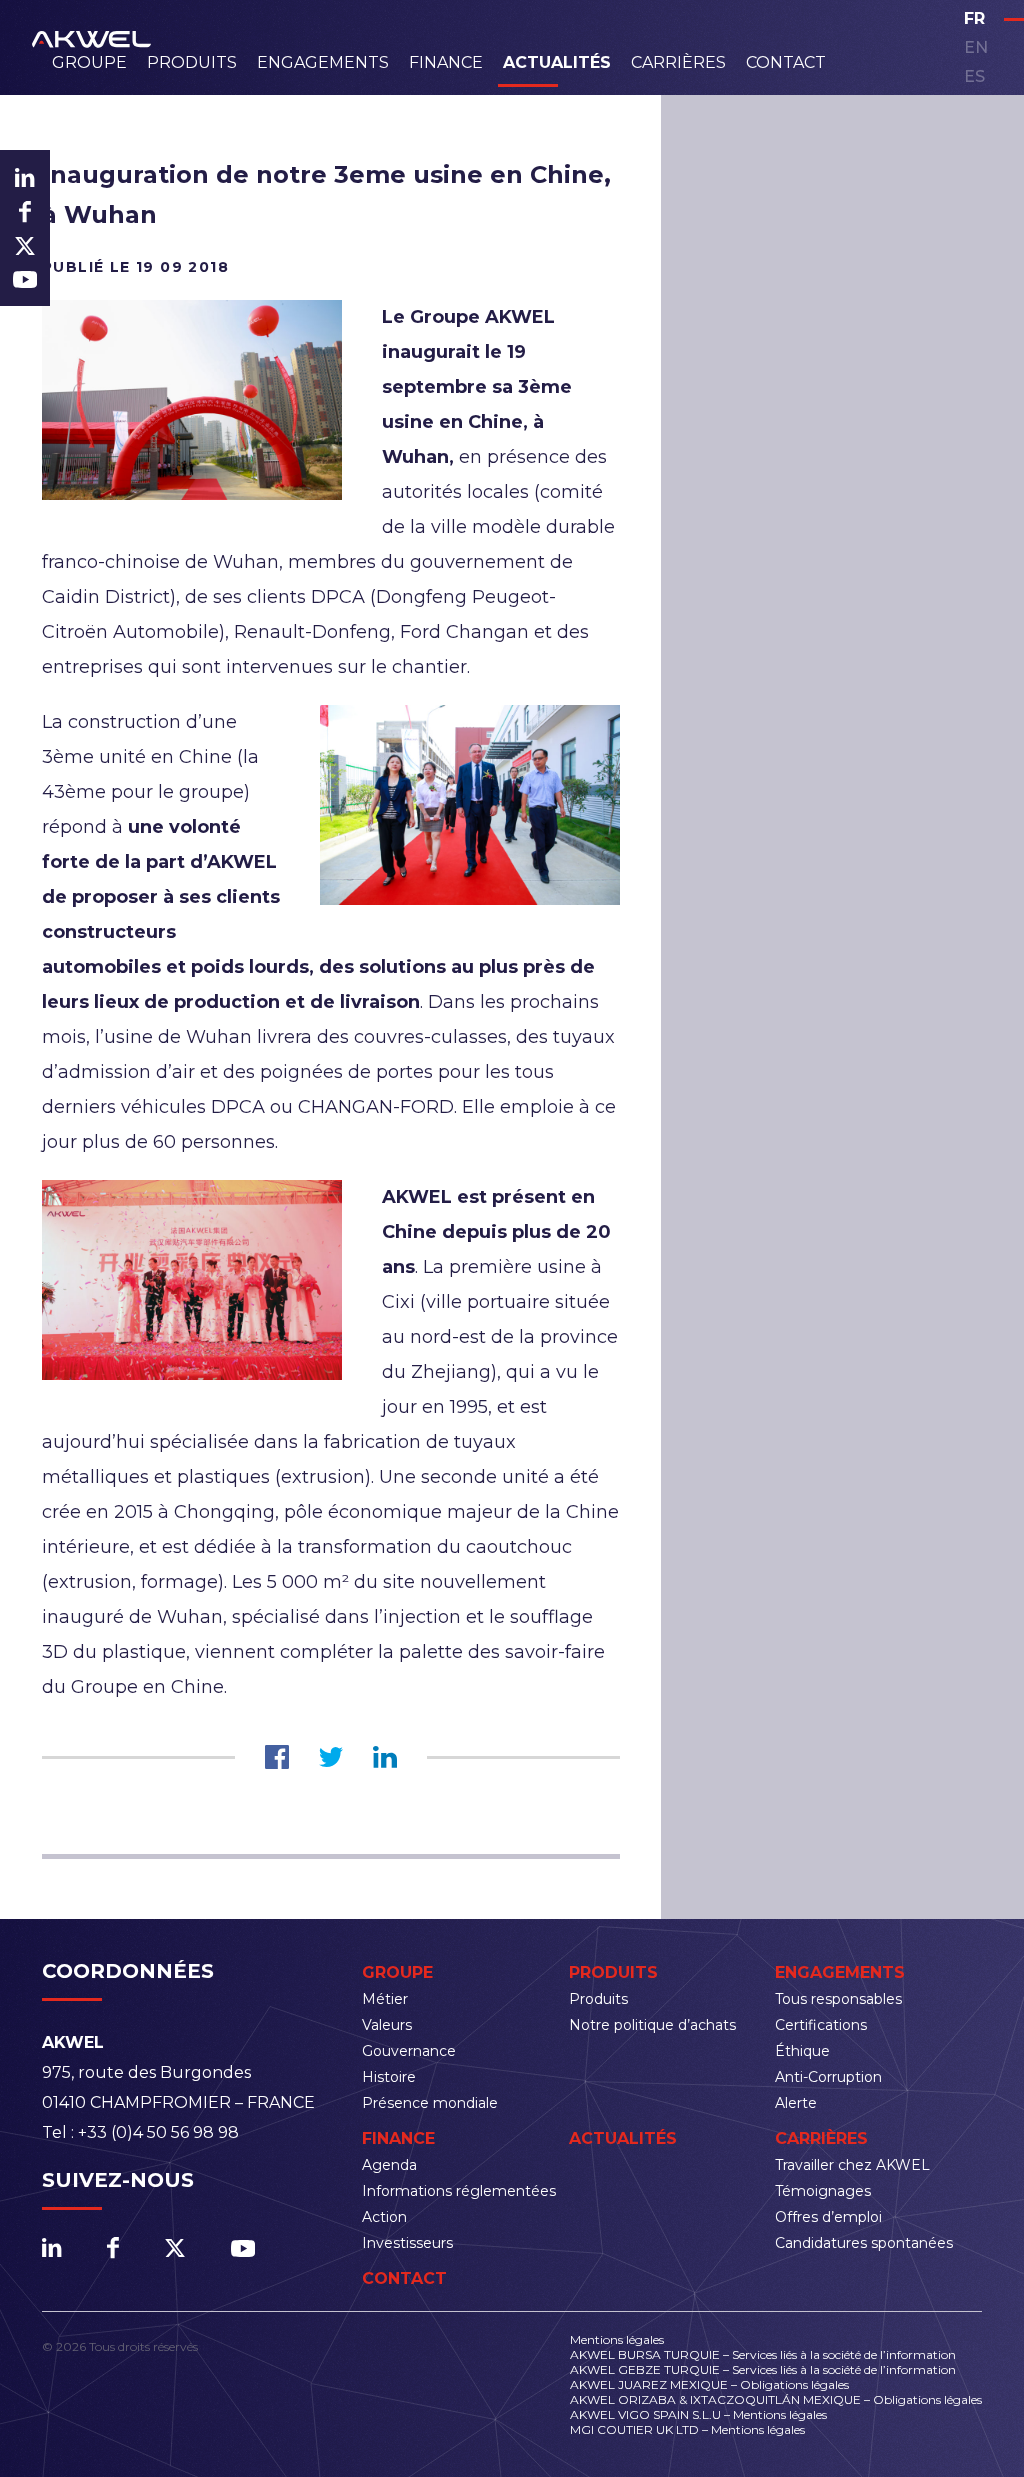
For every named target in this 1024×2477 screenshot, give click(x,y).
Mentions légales (617, 2339)
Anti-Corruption (828, 2077)
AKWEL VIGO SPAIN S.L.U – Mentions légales (698, 2414)
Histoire (389, 2077)
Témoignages (823, 2191)
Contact (786, 62)
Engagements (323, 62)
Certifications (821, 2025)
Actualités (557, 62)
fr (974, 18)
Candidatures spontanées (864, 2243)
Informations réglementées (459, 2191)
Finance (446, 62)
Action (384, 2217)
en (976, 47)
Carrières (678, 62)
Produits (192, 62)
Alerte (796, 2103)
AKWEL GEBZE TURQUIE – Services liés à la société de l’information (763, 2369)
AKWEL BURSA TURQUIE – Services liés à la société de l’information (763, 2354)
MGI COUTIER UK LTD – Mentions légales (687, 2429)
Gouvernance (409, 2051)
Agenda (389, 2165)
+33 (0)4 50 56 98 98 (158, 2132)
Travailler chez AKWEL (852, 2165)
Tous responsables (838, 1999)
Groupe (89, 62)
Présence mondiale (430, 2103)
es (974, 76)
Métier (385, 1999)
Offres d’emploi (828, 2217)
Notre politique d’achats (652, 2025)
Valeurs (387, 2025)
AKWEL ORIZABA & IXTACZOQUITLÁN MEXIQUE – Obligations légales (776, 2399)
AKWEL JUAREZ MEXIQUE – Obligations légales (709, 2384)
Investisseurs (407, 2243)
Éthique (802, 2051)
